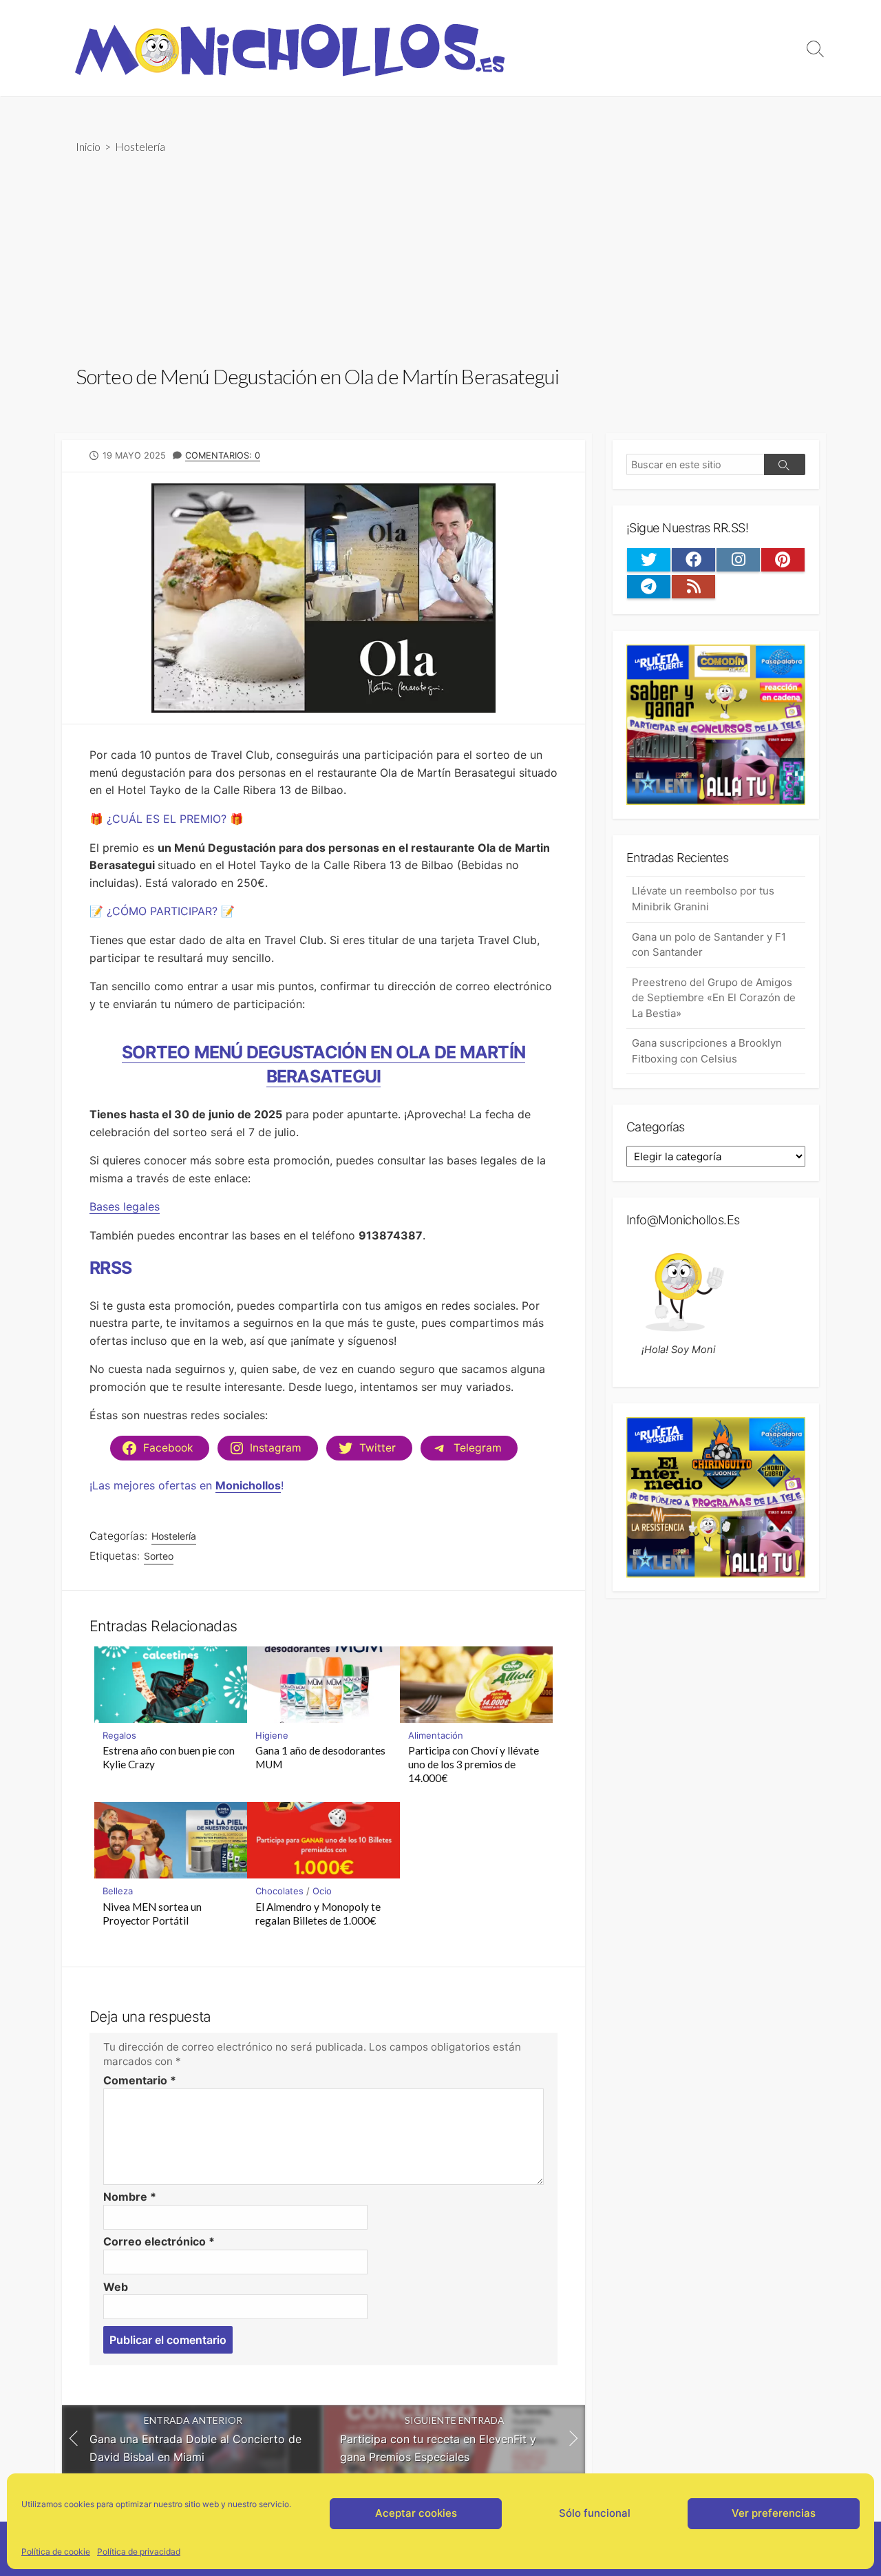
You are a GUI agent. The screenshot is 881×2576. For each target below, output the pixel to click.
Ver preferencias (774, 2513)
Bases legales (125, 1206)
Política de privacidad (139, 2552)
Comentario (140, 2080)
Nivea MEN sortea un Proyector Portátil (152, 1914)
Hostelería (140, 146)
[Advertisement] (440, 258)
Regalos (119, 1735)
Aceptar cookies (416, 2513)
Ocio (322, 1891)
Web (116, 2287)
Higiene (272, 1735)
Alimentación (436, 1735)
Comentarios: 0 (223, 455)
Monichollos (248, 1485)
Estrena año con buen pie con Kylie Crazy (169, 1757)
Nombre (130, 2197)
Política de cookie (56, 2552)
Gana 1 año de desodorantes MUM (320, 1757)
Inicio (88, 146)
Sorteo (159, 1556)
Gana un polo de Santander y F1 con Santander (709, 945)
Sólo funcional (595, 2513)
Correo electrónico (159, 2241)
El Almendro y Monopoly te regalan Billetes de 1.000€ (318, 1914)
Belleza (118, 1891)
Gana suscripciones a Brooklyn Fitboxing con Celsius (707, 1051)
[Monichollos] (289, 48)
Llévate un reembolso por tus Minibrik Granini (703, 899)
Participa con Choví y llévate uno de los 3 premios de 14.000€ (474, 1764)
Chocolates (279, 1891)
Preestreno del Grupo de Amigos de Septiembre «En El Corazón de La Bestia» (714, 998)
